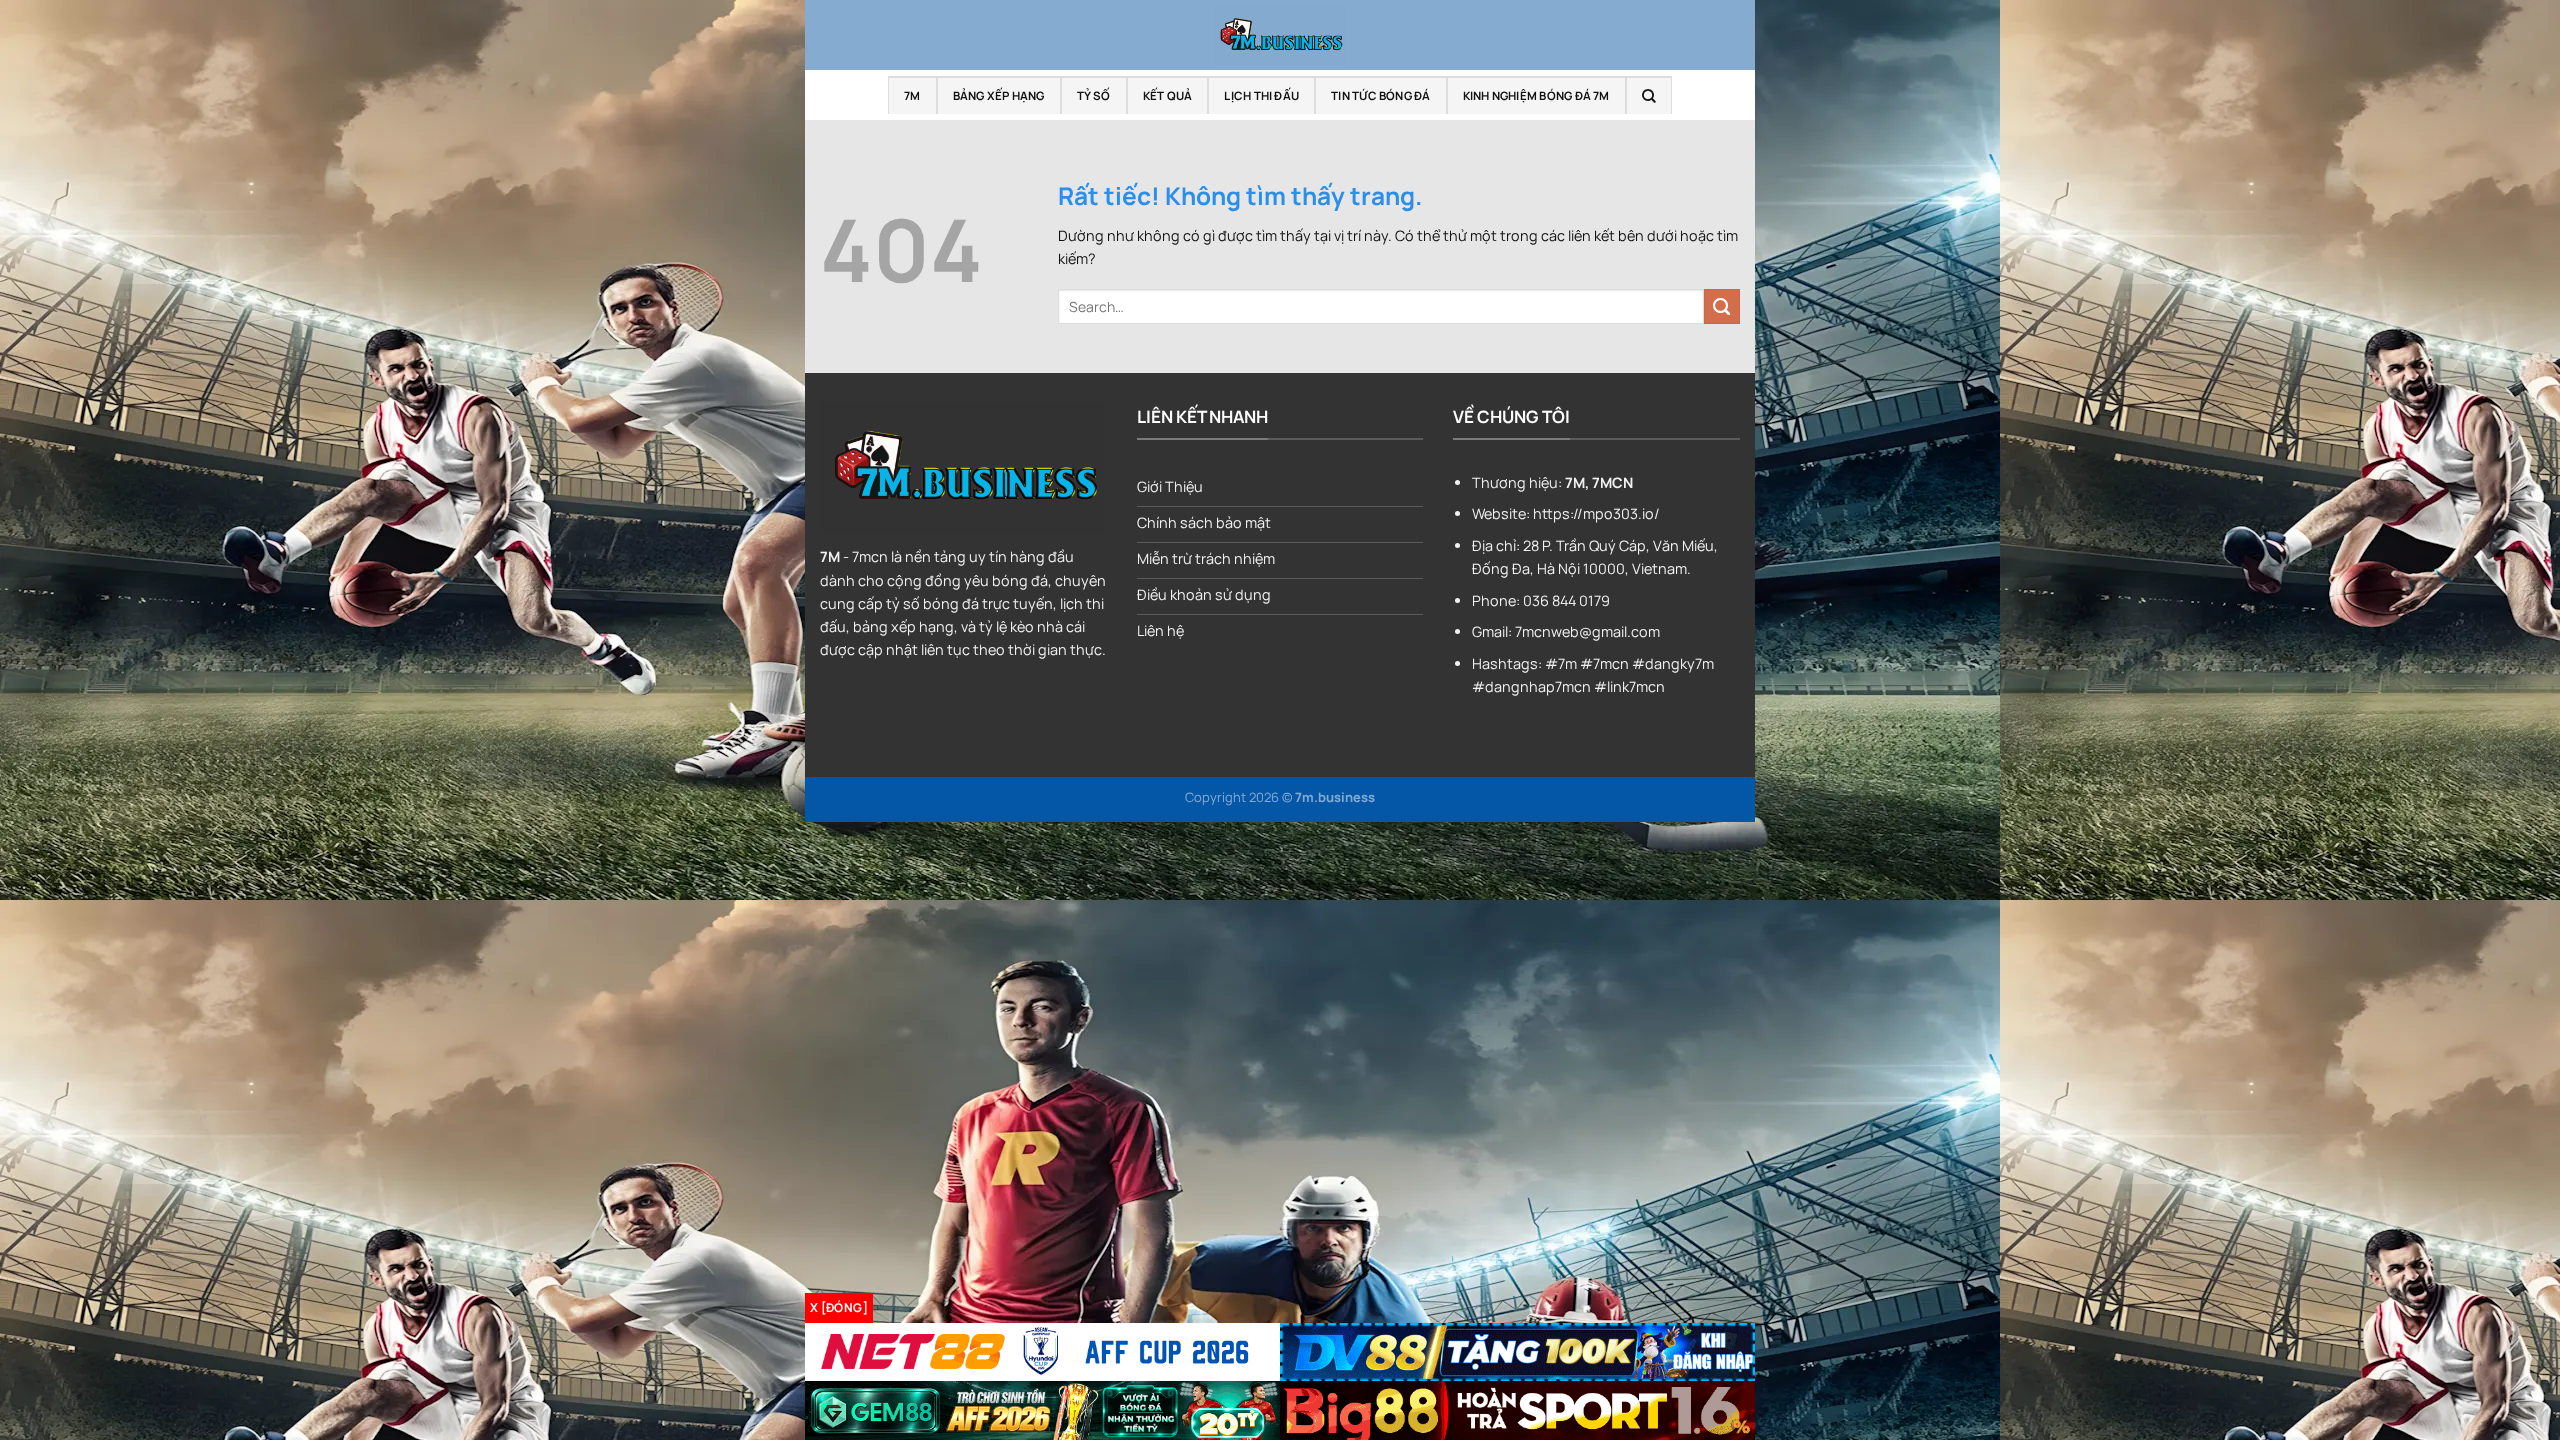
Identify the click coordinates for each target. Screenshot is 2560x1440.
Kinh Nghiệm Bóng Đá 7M (1536, 95)
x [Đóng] (839, 1307)
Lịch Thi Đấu (1261, 95)
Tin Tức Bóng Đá (1380, 95)
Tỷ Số (1094, 95)
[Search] (1649, 95)
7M (912, 95)
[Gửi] (1722, 307)
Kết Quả (1168, 95)
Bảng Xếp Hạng (999, 95)
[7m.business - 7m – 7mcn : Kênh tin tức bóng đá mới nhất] (1280, 35)
